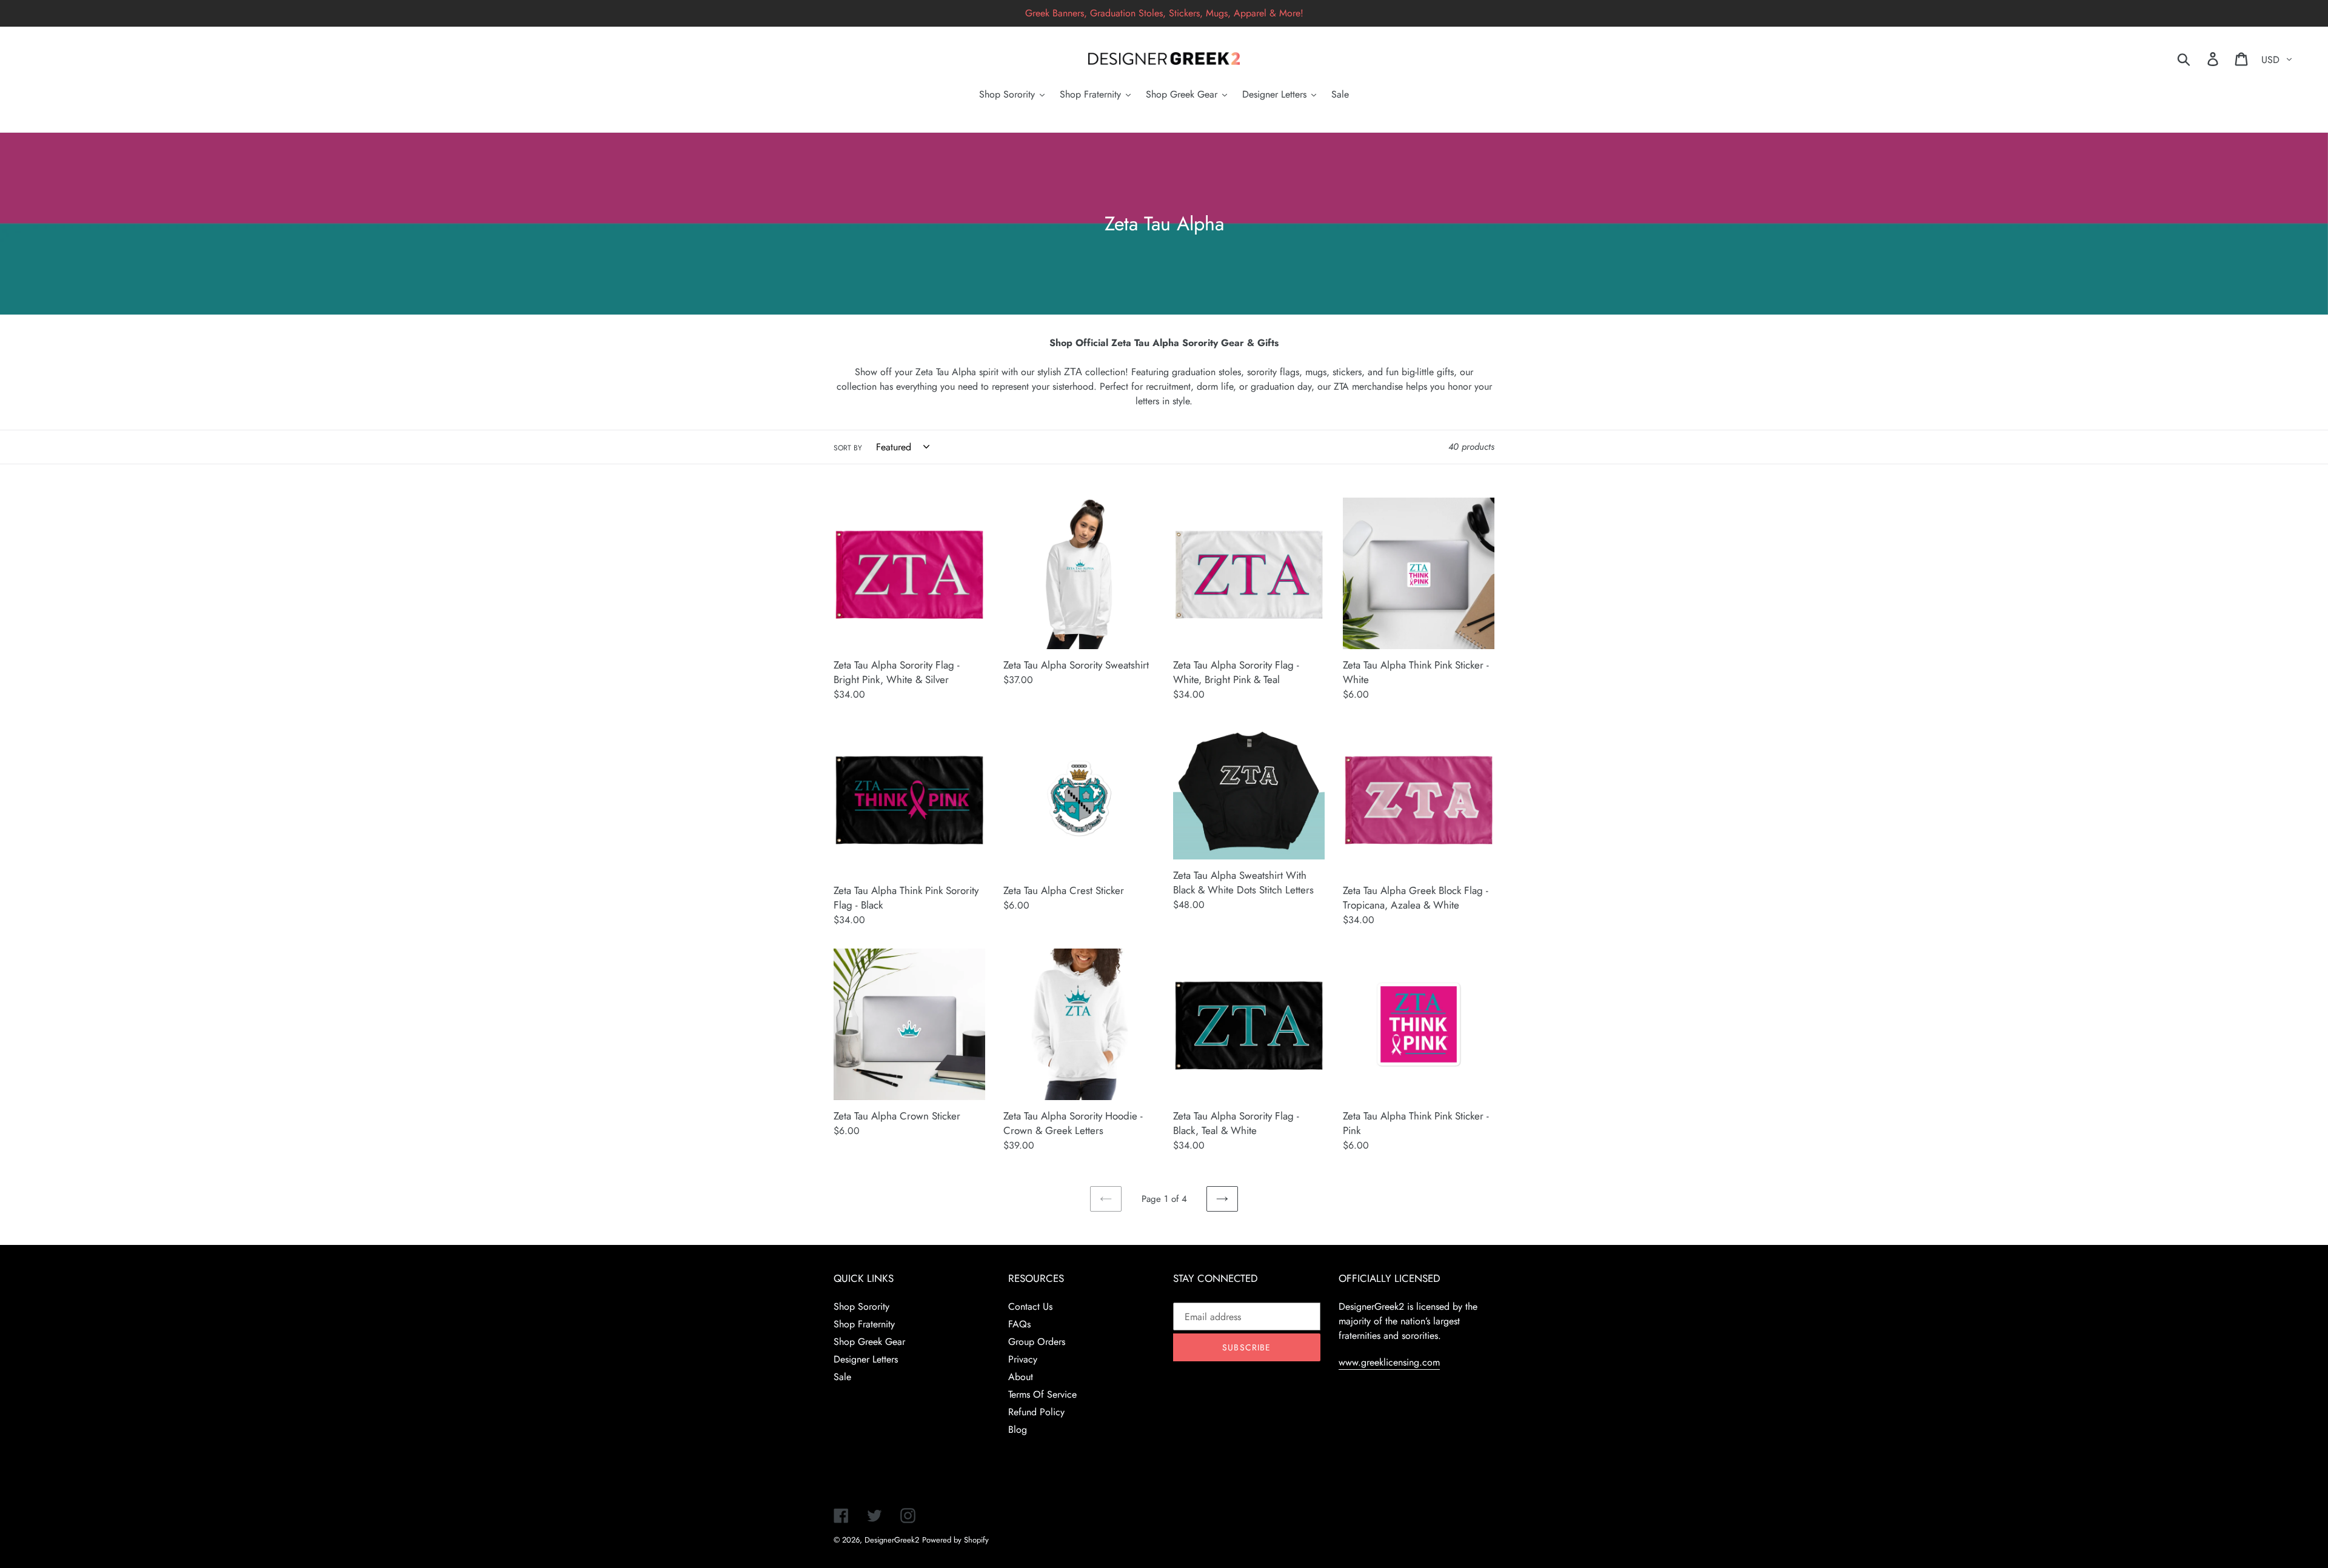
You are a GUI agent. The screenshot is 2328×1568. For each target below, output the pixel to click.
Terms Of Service (1042, 1394)
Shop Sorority (861, 1306)
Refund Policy (1036, 1412)
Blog (1018, 1430)
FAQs (1019, 1324)
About (1021, 1377)
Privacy (1023, 1359)
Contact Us (1030, 1306)
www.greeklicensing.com (1389, 1362)
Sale (842, 1377)
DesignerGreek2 (892, 1540)
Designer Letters (866, 1359)
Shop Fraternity (864, 1324)
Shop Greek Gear (869, 1342)
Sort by (848, 448)
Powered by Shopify (955, 1540)
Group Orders (1037, 1342)
